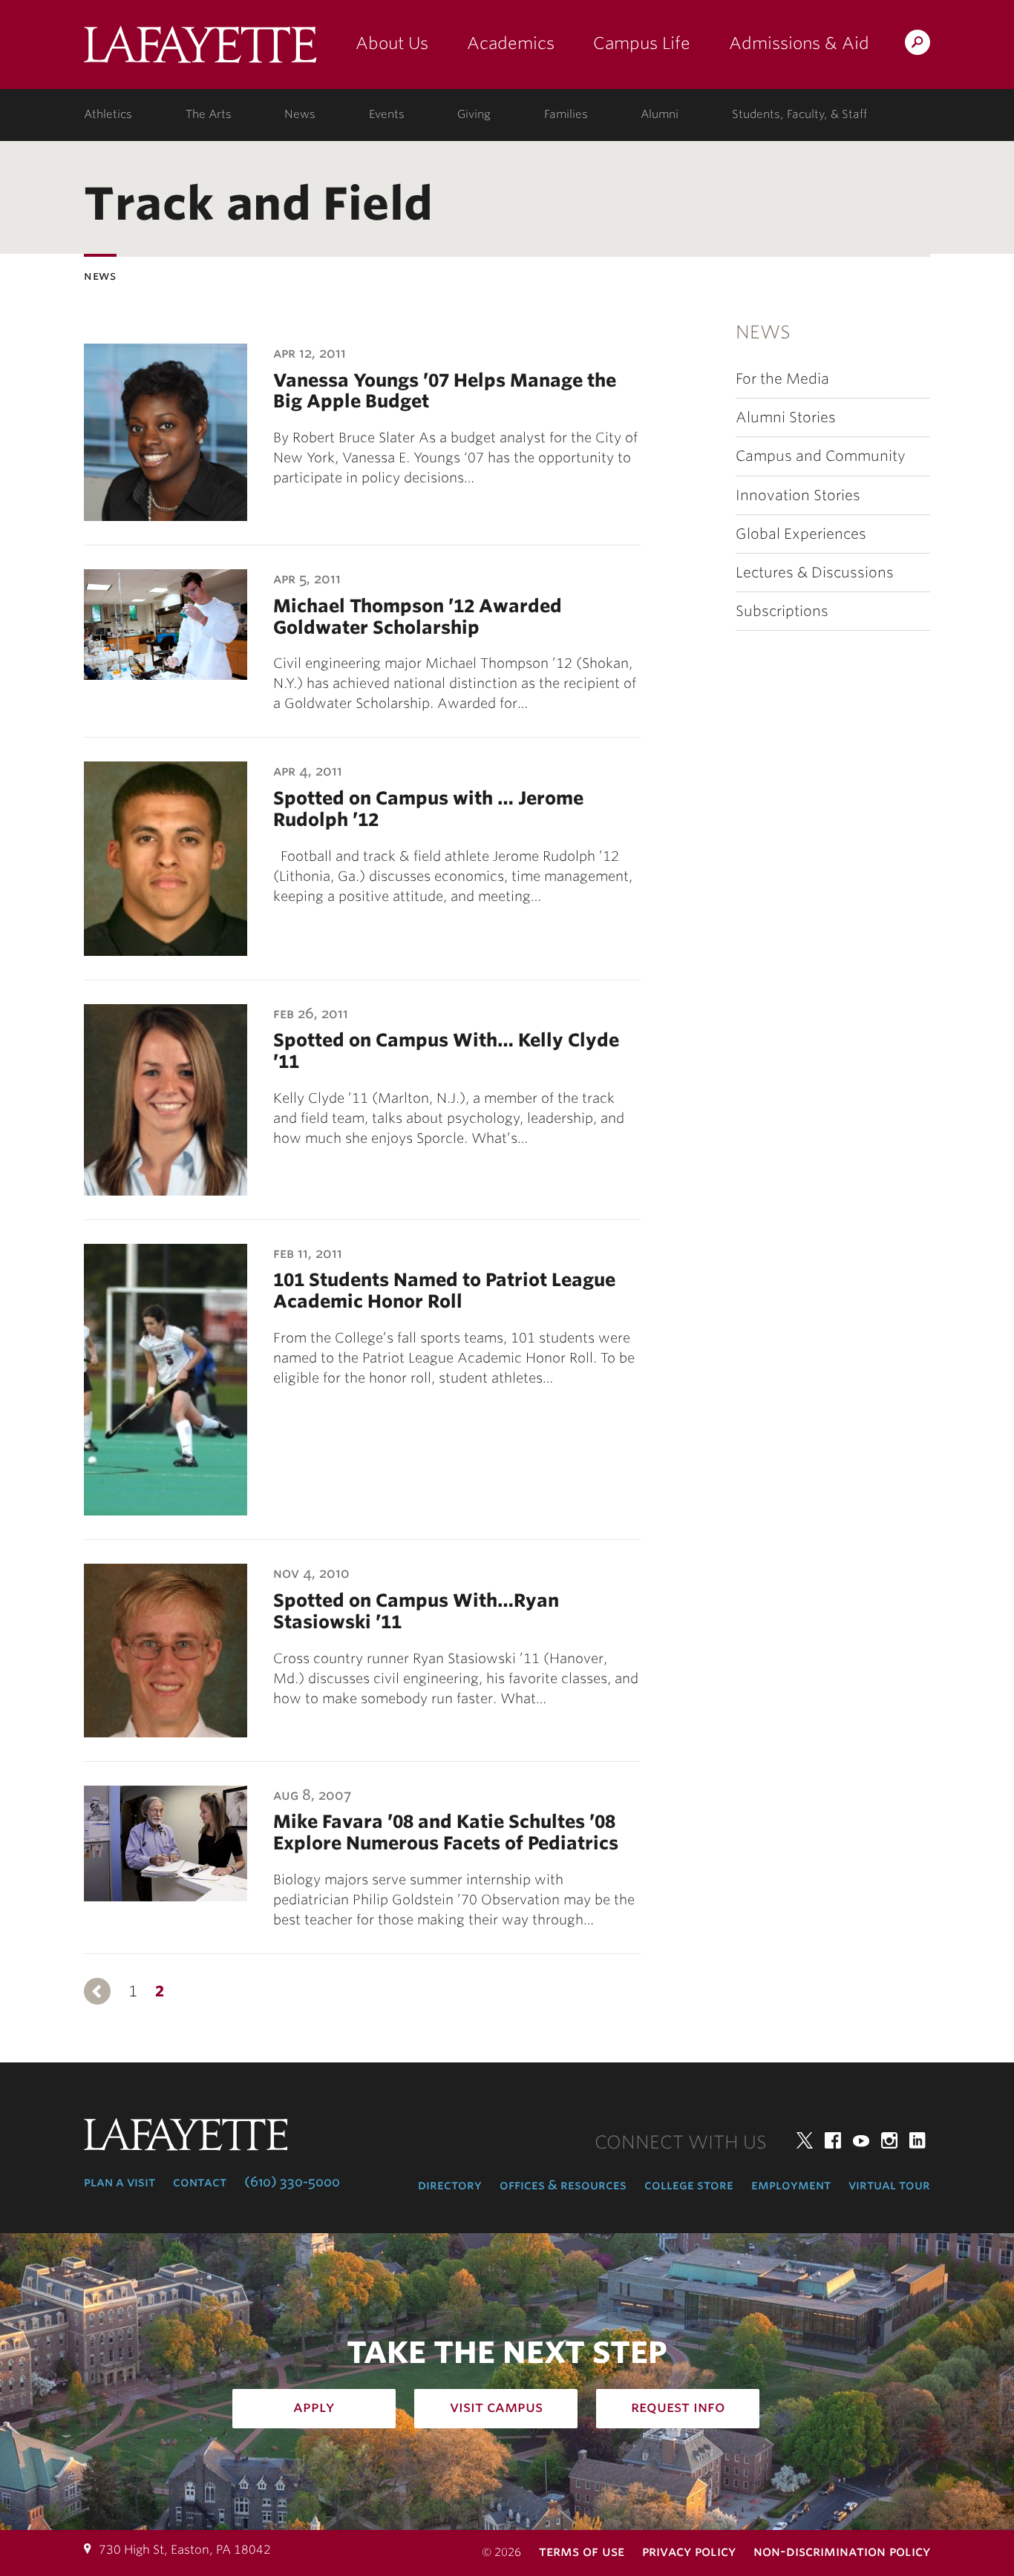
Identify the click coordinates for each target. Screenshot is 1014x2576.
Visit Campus (496, 2407)
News (300, 114)
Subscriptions (782, 611)
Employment (791, 2185)
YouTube (861, 2140)
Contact (200, 2182)
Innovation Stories (798, 495)
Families (566, 114)
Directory (450, 2185)
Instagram (889, 2140)
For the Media (782, 379)
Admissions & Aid (799, 43)
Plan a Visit (120, 2182)
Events (387, 114)
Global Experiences (801, 534)
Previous (97, 1991)
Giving (474, 114)
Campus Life (642, 43)
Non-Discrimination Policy (842, 2551)
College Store (689, 2185)
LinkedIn (917, 2140)
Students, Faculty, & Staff (799, 114)
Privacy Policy (689, 2551)
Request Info (678, 2407)
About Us (392, 43)
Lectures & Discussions (815, 573)
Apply (314, 2407)
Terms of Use (582, 2551)
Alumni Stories (786, 417)
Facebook (833, 2140)
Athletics (108, 114)
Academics (511, 43)
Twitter (805, 2140)
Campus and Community (821, 456)
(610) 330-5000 (292, 2182)
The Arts (209, 114)
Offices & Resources (563, 2185)
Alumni (660, 114)
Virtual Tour (889, 2185)
